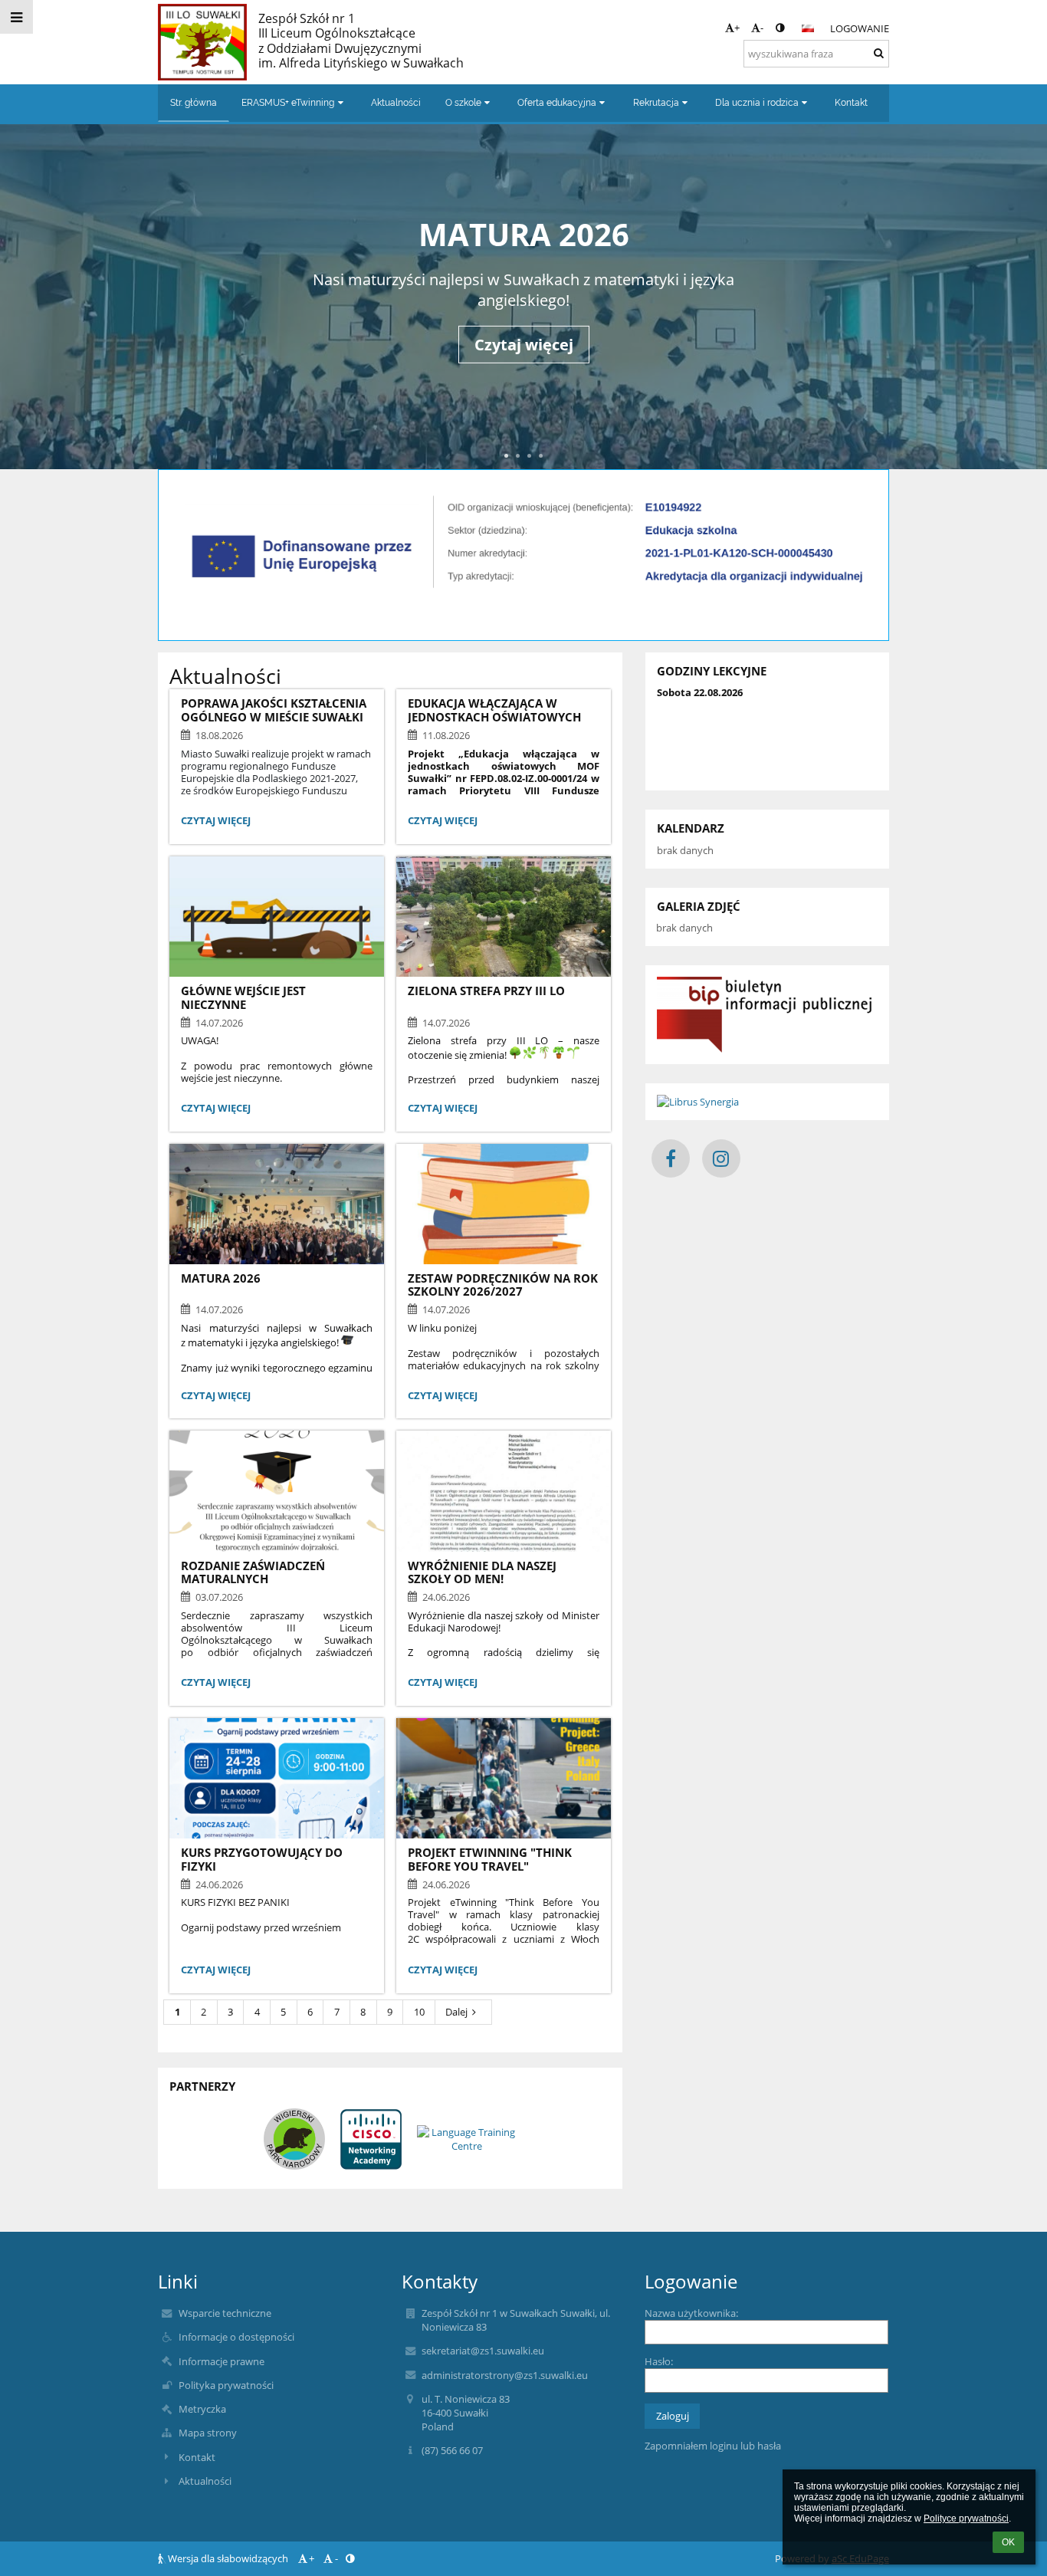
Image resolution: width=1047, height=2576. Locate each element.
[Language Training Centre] (467, 2139)
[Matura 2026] (277, 1204)
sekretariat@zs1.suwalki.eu (483, 2351)
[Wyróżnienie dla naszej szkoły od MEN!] (504, 1491)
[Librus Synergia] (767, 1102)
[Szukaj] (879, 53)
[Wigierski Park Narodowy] (294, 2139)
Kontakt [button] (851, 103)
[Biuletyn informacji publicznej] (767, 1015)
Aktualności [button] (396, 103)
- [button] (762, 28)
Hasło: (659, 2361)
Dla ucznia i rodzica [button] (757, 103)
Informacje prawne (222, 2361)
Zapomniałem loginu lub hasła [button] (713, 2446)
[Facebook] (671, 1158)
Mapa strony (208, 2433)
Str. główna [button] (194, 103)
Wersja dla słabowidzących (228, 2558)
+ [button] (737, 28)
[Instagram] (721, 1158)
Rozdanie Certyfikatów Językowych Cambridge (523, 234)
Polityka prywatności (226, 2385)
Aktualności (205, 2481)
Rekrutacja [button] (656, 103)
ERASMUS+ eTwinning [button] (288, 103)
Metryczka (202, 2409)
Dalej (456, 2012)
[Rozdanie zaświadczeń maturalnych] (277, 1491)
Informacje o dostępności (236, 2337)
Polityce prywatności (966, 2518)
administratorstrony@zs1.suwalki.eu (505, 2375)
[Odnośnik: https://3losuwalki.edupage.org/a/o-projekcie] (523, 598)
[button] (780, 28)
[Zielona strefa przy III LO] (504, 917)
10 (419, 2012)
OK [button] (1008, 2542)
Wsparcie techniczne (225, 2313)
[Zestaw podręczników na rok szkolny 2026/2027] (504, 1204)
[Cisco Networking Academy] (371, 2139)
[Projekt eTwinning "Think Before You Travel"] (504, 1778)
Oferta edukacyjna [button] (557, 103)
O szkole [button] (463, 103)
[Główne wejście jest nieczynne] (277, 917)
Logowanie (860, 28)
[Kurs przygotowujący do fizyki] (277, 1778)
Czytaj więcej (524, 378)
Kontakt (197, 2457)
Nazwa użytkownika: (691, 2313)
